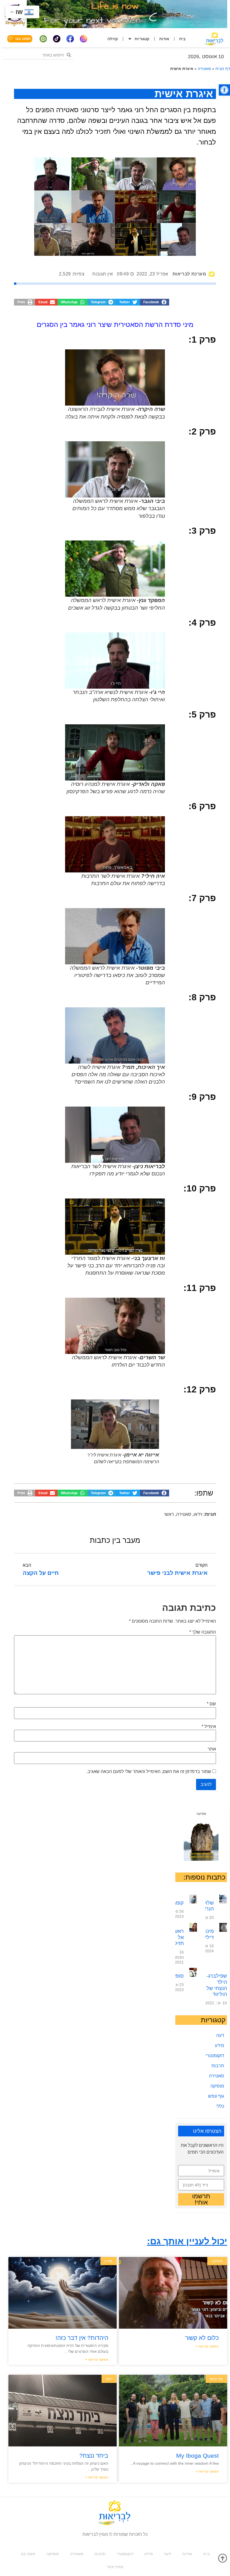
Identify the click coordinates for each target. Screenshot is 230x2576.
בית (182, 39)
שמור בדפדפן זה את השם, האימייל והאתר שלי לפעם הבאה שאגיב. (149, 1772)
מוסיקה (217, 2086)
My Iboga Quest (197, 2456)
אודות (164, 39)
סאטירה (204, 69)
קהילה (113, 39)
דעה (220, 2035)
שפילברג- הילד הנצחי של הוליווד (217, 1985)
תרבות (218, 2066)
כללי (220, 2106)
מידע (219, 2045)
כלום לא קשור (202, 2338)
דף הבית (223, 69)
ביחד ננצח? (94, 2456)
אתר (212, 1749)
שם (211, 1704)
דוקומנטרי (215, 2056)
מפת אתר (115, 2567)
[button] (224, 90)
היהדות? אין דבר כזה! (82, 2338)
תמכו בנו (28, 2554)
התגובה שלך (203, 1632)
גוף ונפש (216, 2096)
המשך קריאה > (207, 2346)
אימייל (209, 1727)
